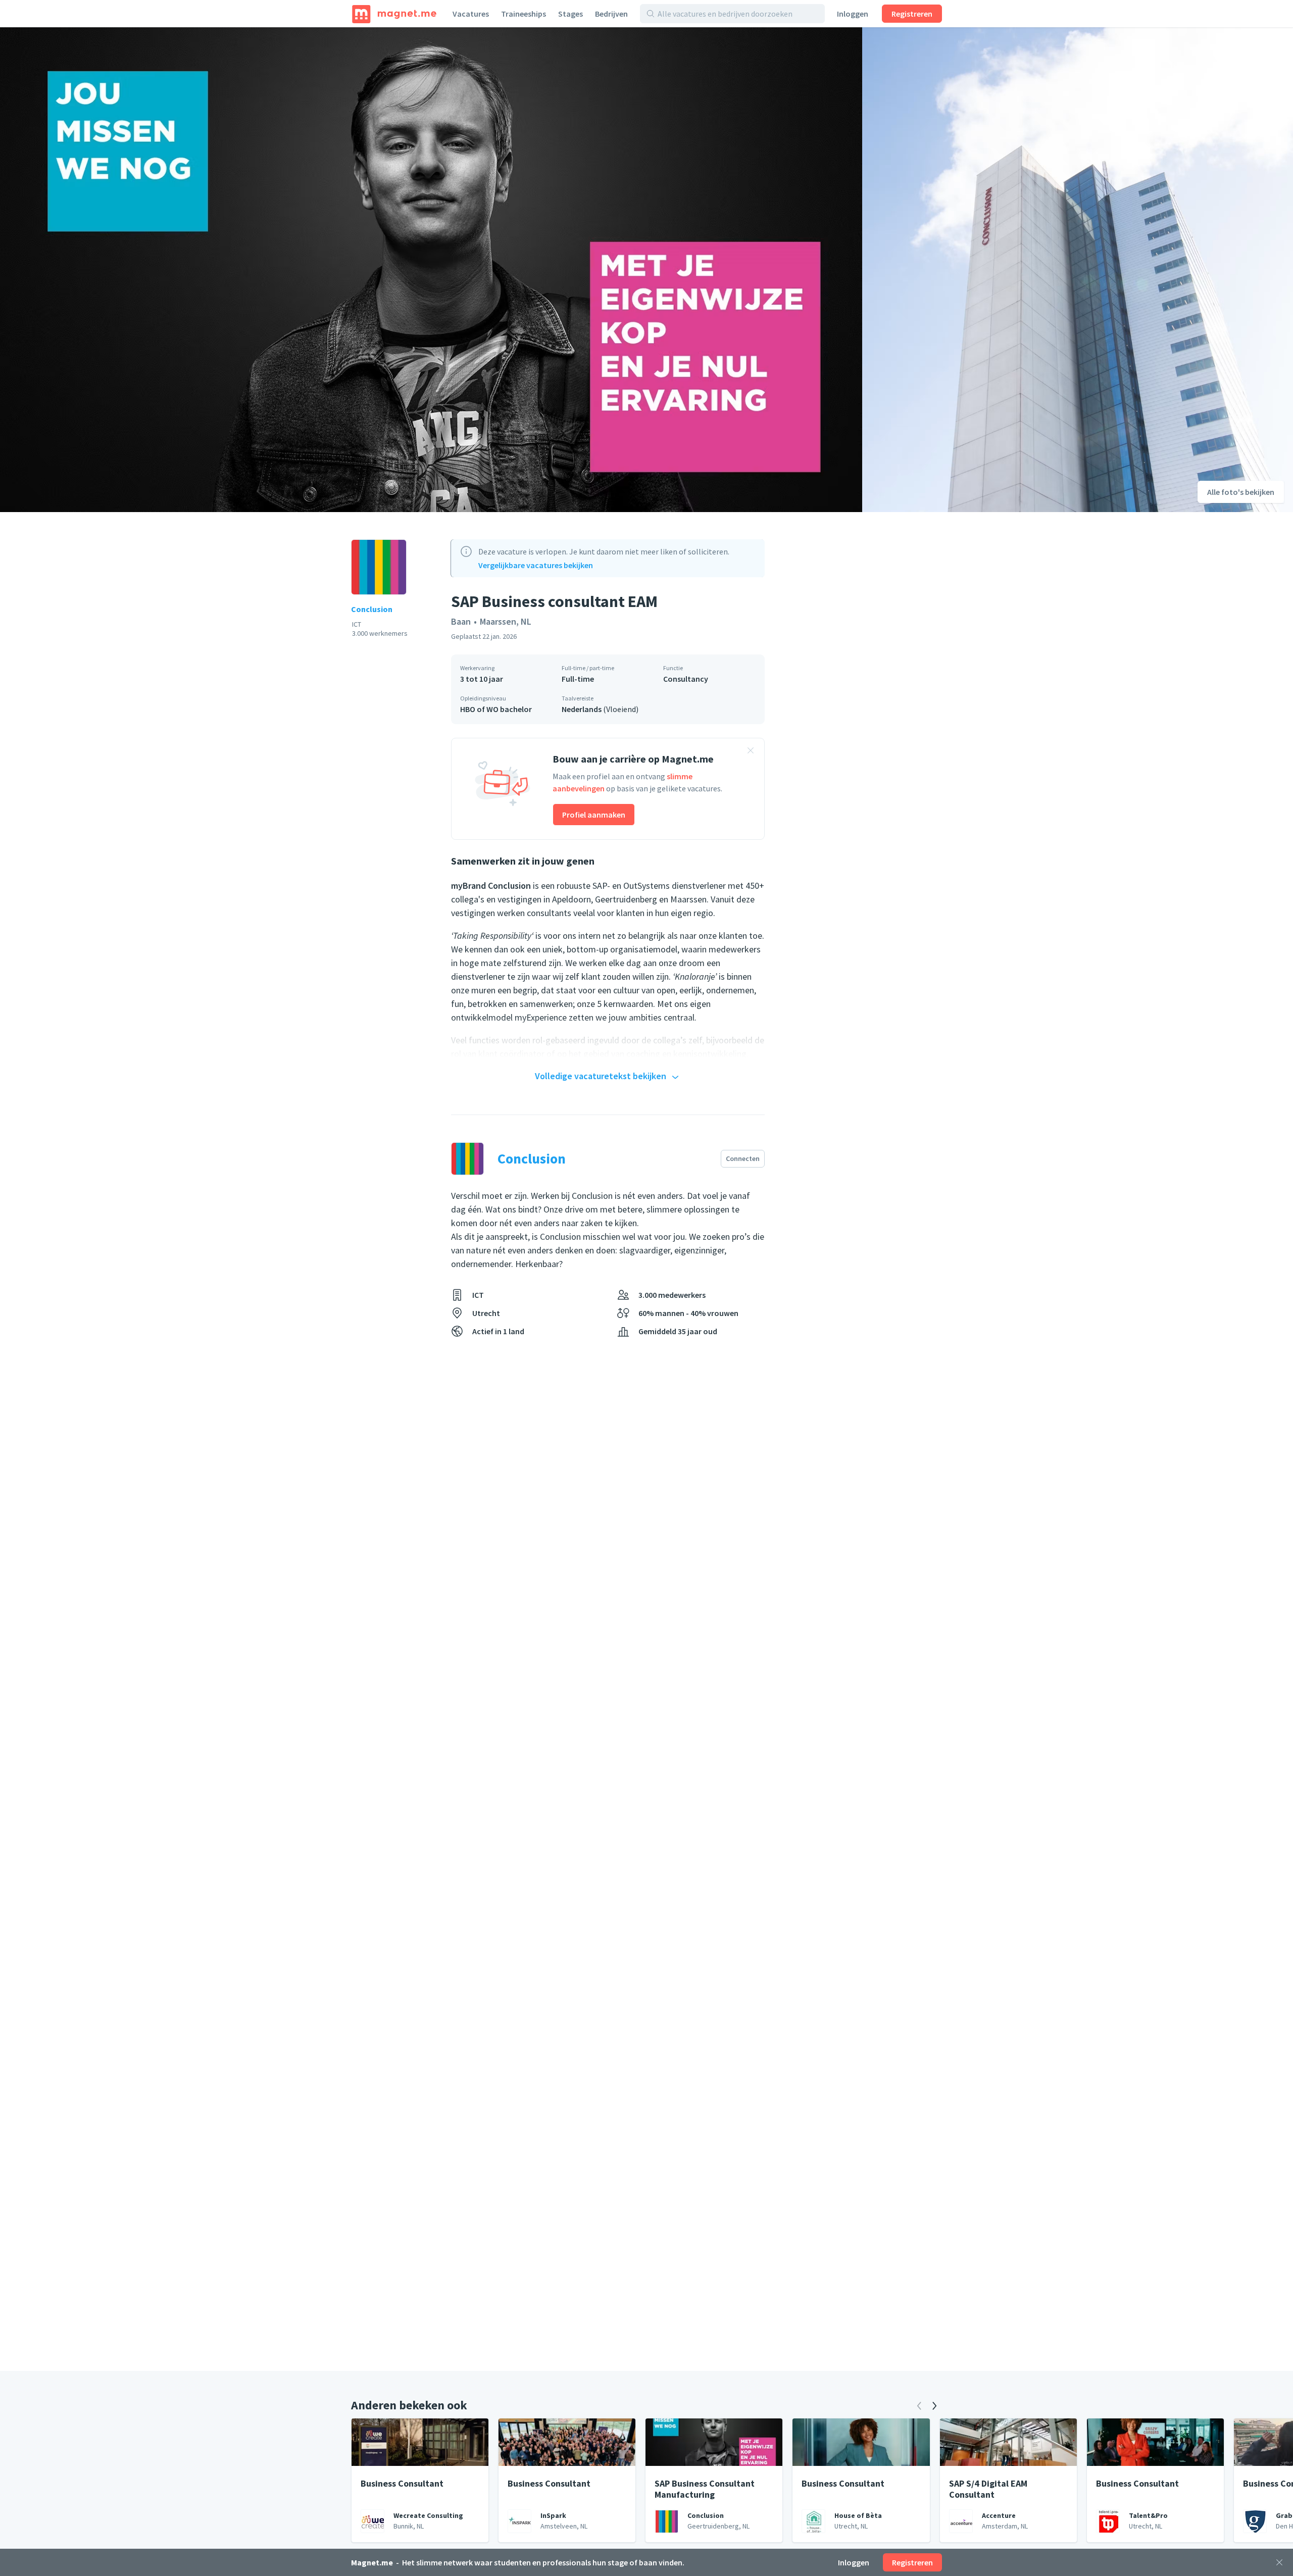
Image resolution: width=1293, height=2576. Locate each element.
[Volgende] (934, 2406)
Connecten (743, 1158)
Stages (570, 14)
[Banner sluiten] (751, 752)
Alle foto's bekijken (1241, 492)
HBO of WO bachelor (496, 709)
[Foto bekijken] (431, 270)
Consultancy (686, 679)
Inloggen (853, 14)
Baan (461, 621)
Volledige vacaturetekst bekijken (601, 1076)
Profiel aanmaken (594, 815)
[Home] (394, 14)
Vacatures (471, 14)
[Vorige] (919, 2406)
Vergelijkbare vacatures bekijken (536, 565)
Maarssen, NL (506, 621)
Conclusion (372, 609)
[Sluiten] (1279, 2562)
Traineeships (524, 14)
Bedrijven (611, 14)
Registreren (912, 14)
